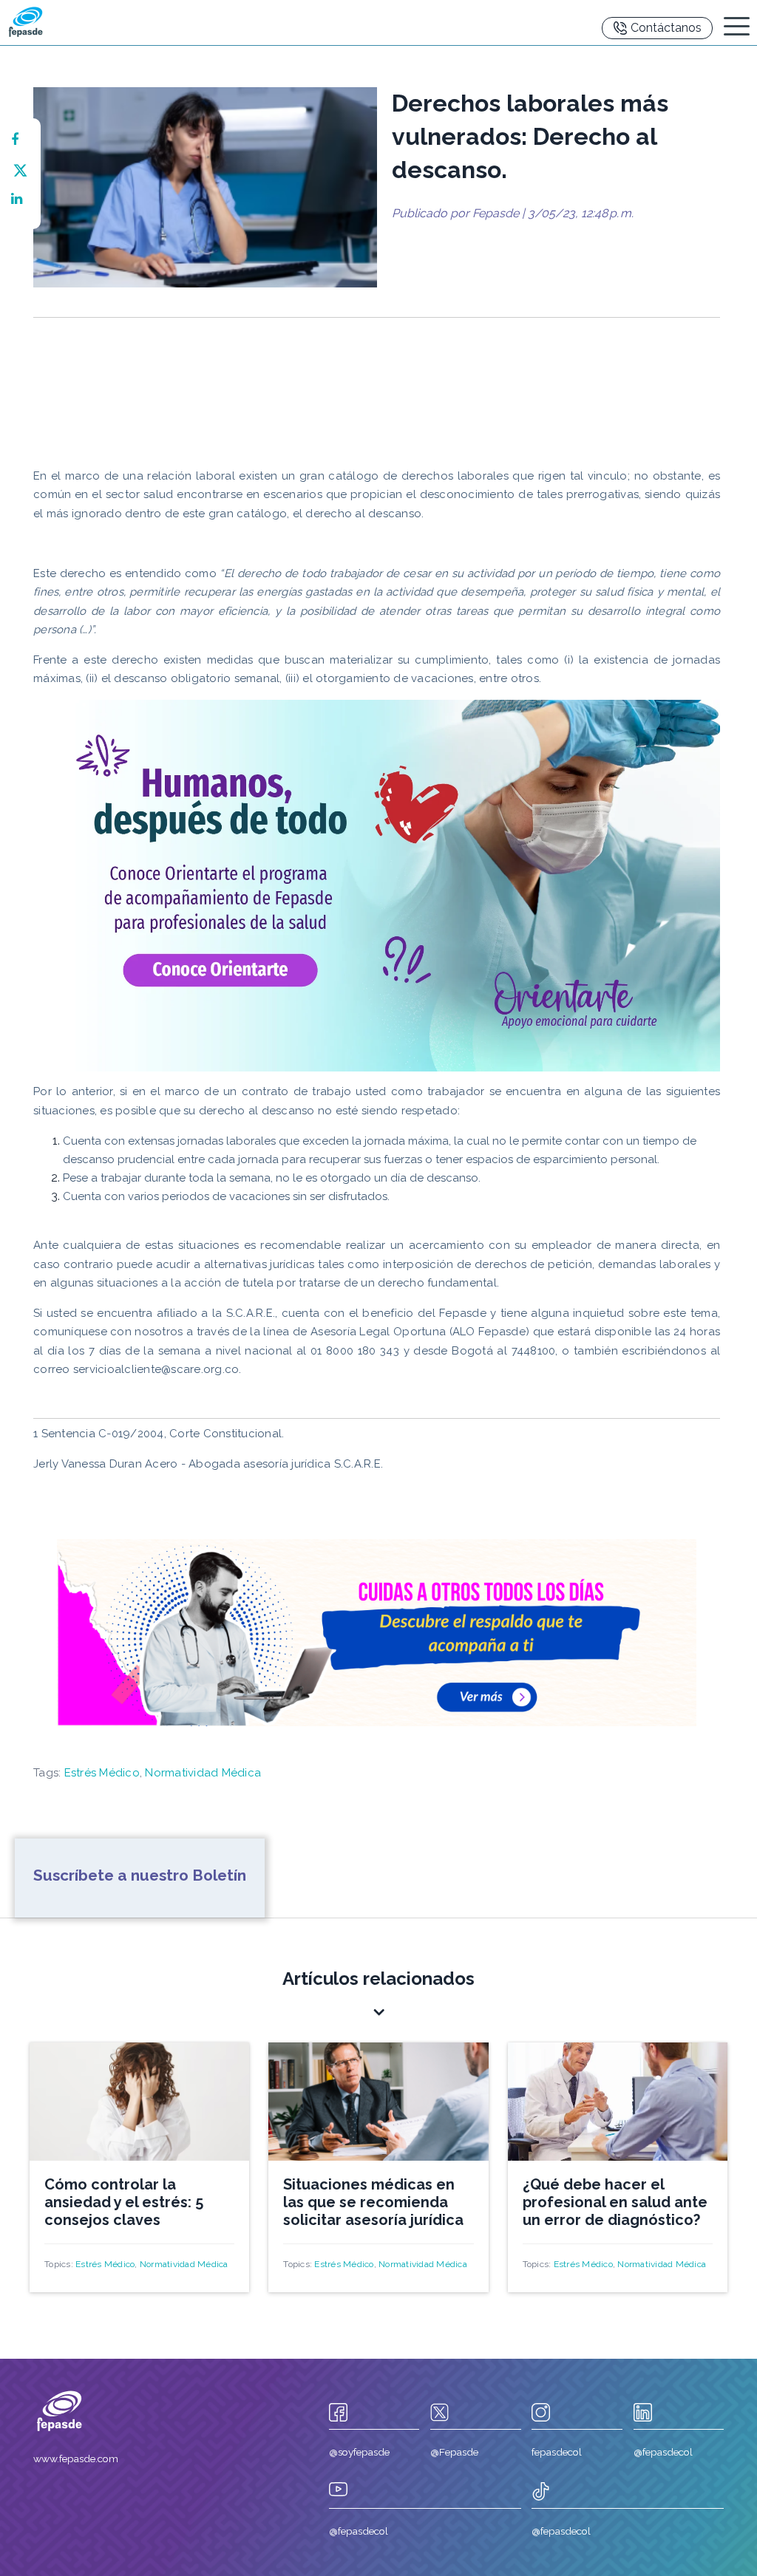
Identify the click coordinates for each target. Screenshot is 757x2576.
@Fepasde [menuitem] (454, 2452)
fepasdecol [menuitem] (557, 2452)
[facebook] (20, 140)
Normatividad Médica (203, 1773)
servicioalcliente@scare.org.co (156, 1369)
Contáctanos (666, 28)
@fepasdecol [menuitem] (663, 2452)
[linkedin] (20, 199)
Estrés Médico (102, 1773)
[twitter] (20, 169)
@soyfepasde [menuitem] (359, 2452)
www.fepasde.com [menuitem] (76, 2459)
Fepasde (496, 213)
